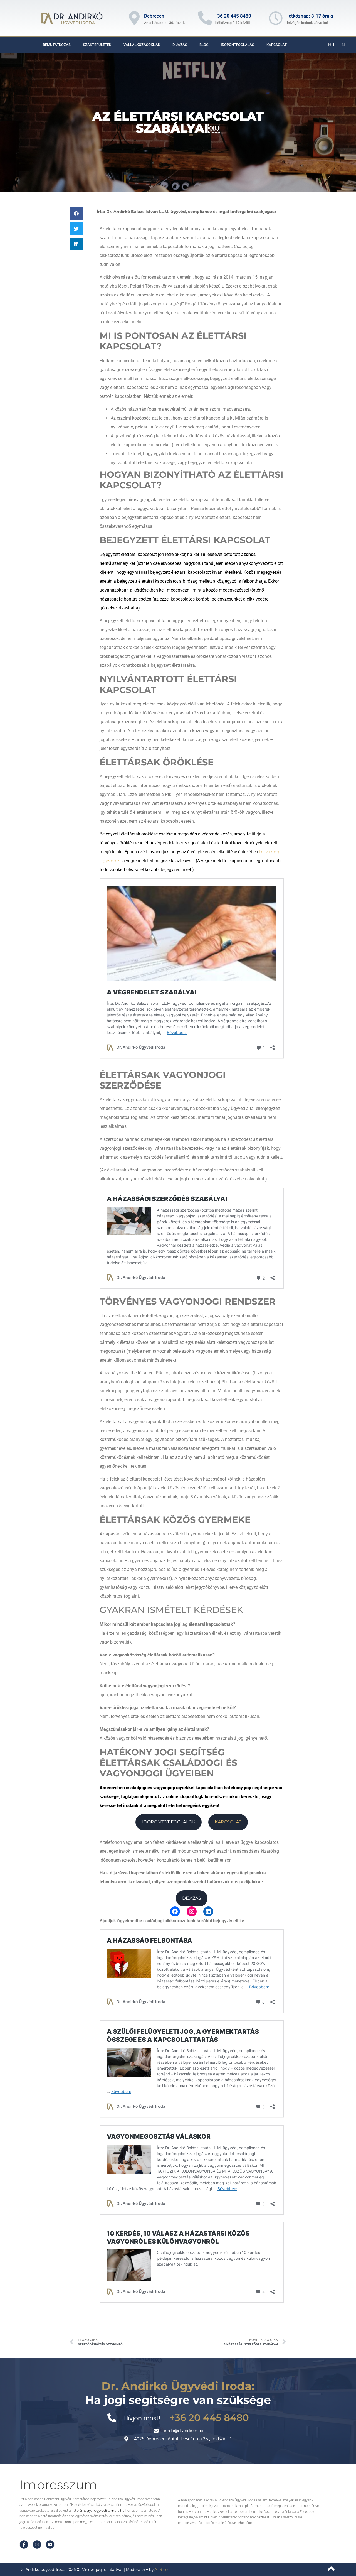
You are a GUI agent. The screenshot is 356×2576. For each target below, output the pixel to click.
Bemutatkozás (57, 45)
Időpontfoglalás (238, 45)
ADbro (161, 2569)
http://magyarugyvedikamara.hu (98, 2510)
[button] (76, 213)
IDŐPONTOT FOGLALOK (169, 1822)
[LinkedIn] (208, 1911)
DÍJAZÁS (192, 1898)
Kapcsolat (277, 45)
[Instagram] (192, 1911)
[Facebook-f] (24, 2545)
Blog (204, 45)
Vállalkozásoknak (142, 45)
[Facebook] (175, 1911)
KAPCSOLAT (228, 1822)
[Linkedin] (50, 2545)
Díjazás (180, 45)
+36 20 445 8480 (233, 16)
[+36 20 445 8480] (205, 18)
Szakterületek (97, 45)
